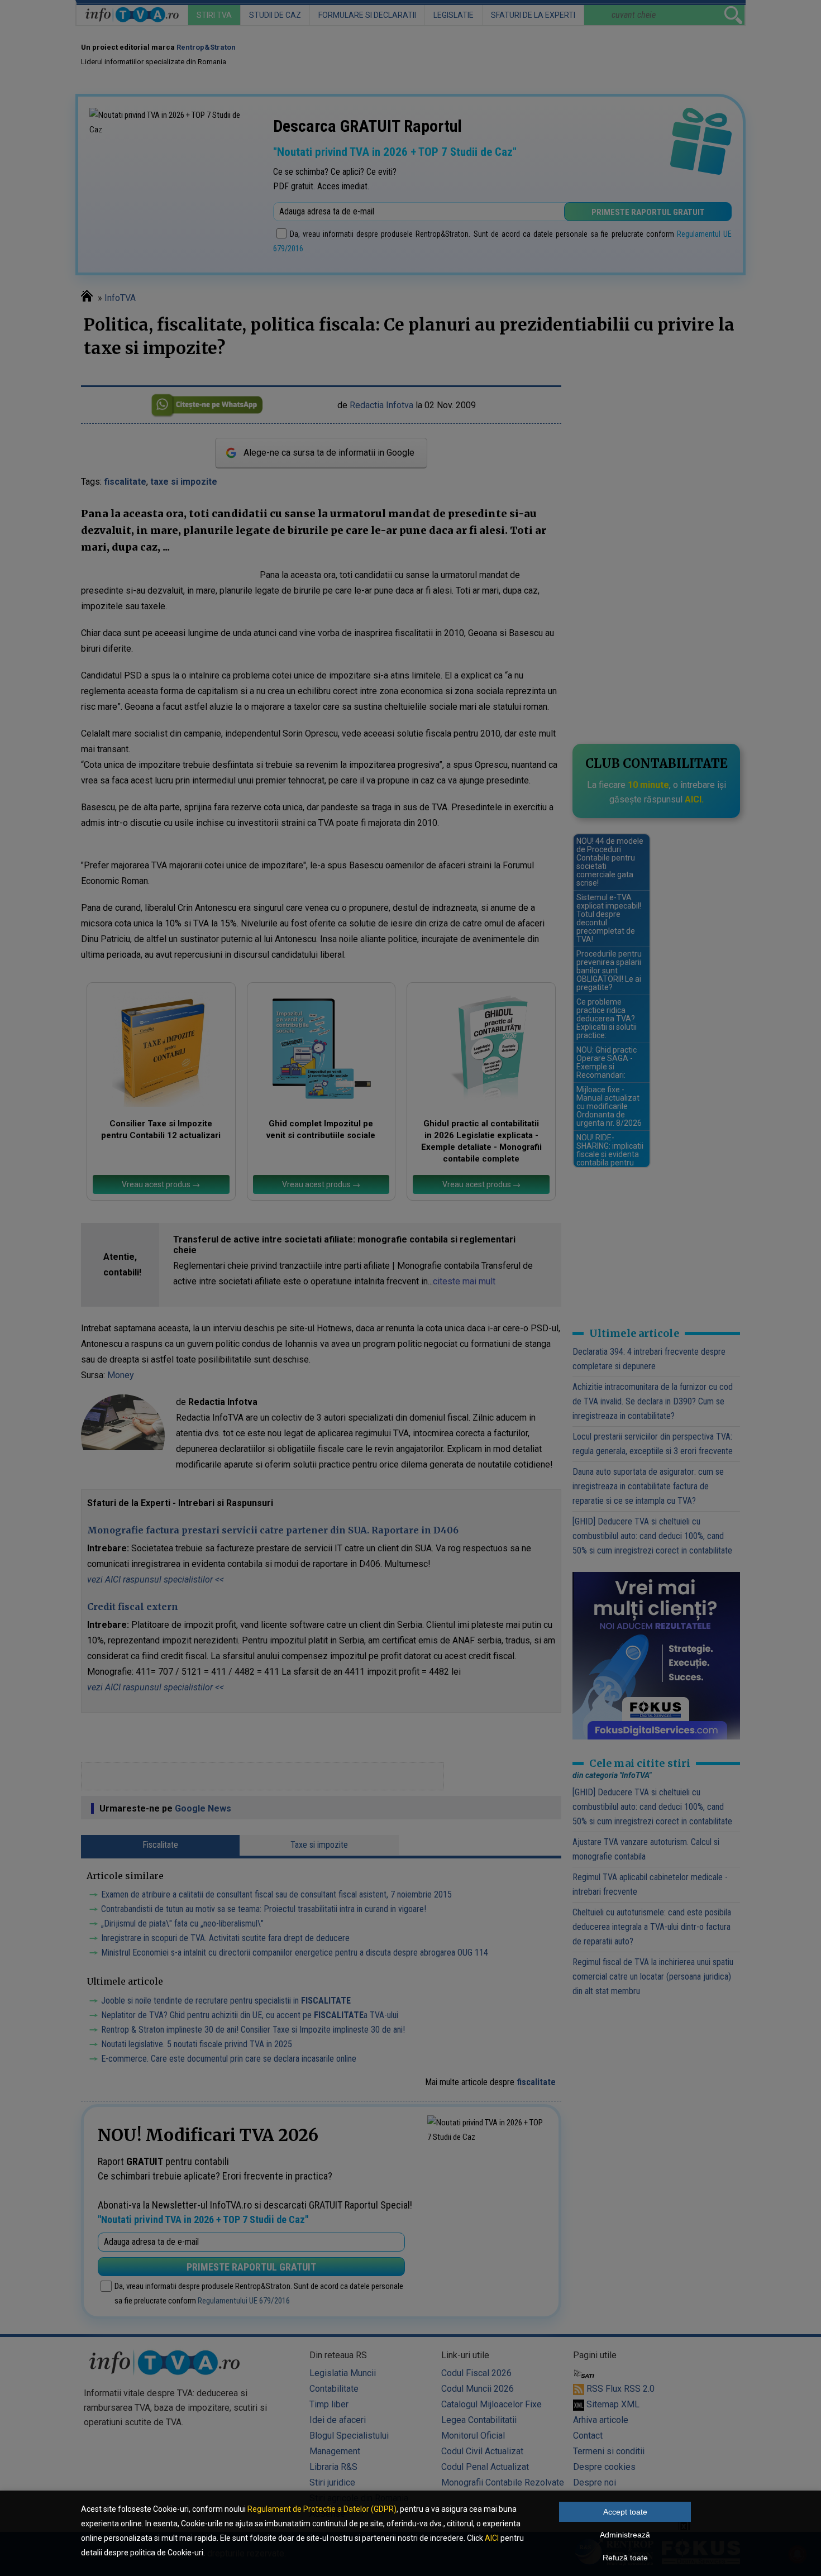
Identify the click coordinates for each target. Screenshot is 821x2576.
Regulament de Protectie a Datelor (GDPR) (322, 2509)
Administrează (625, 2535)
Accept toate (625, 2512)
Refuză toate (625, 2558)
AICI (492, 2538)
